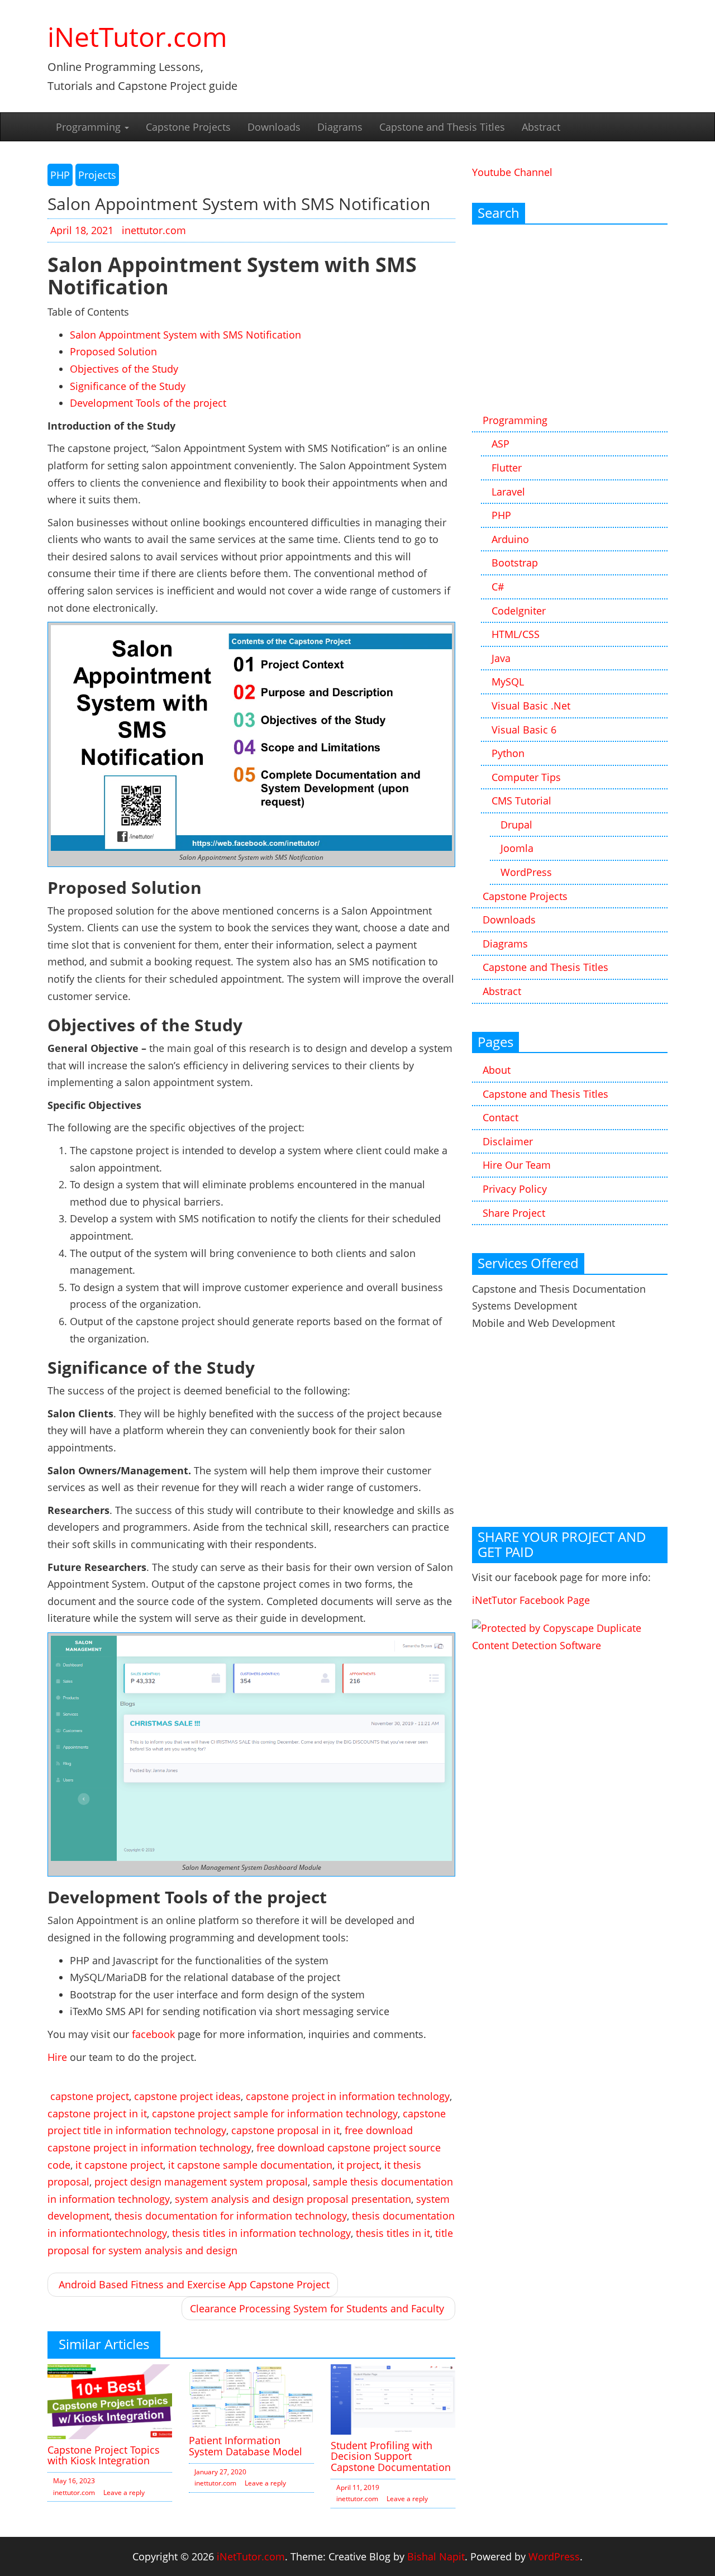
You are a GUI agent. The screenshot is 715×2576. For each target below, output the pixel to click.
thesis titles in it (393, 2233)
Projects (97, 175)
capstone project (90, 2096)
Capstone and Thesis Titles (442, 127)
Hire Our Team (517, 1165)
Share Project (514, 1213)
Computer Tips (526, 777)
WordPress (526, 872)
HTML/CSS (516, 634)
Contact (500, 1117)
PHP (60, 175)
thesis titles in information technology (261, 2233)
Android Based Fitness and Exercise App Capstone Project (194, 2284)
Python (508, 753)
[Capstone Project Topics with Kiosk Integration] (110, 2401)
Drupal (516, 825)
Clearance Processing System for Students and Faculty (317, 2308)
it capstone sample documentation (250, 2165)
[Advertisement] (570, 320)
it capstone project (119, 2165)
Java (501, 658)
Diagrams (340, 127)
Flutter (507, 468)
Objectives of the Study (124, 369)
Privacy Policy (515, 1189)
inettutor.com (154, 230)
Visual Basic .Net (531, 706)
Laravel (508, 492)
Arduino (510, 539)
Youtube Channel (512, 172)
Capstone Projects (188, 127)
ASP (500, 444)
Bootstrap (515, 563)
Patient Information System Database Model (246, 2446)
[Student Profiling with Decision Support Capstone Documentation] (393, 2398)
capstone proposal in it (285, 2130)
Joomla (517, 848)
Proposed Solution (113, 351)
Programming (90, 127)
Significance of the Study (128, 386)
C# (498, 587)
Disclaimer (508, 1141)
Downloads (274, 127)
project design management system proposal (201, 2182)
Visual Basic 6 (524, 730)
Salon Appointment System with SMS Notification (185, 335)
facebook (153, 2034)
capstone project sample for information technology (275, 2113)
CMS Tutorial (521, 801)
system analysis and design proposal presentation (293, 2199)
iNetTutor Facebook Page (531, 1600)
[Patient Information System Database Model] (251, 2396)
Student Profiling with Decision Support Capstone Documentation (391, 2456)
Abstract (541, 127)
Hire (57, 2057)
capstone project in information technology (348, 2096)
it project (358, 2165)
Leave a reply (124, 2492)
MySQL (508, 682)
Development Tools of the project (148, 403)
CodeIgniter (519, 611)
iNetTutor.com (137, 37)
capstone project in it (97, 2113)
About (497, 1070)
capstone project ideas (187, 2096)
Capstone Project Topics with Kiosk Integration (104, 2455)
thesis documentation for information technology (231, 2216)
